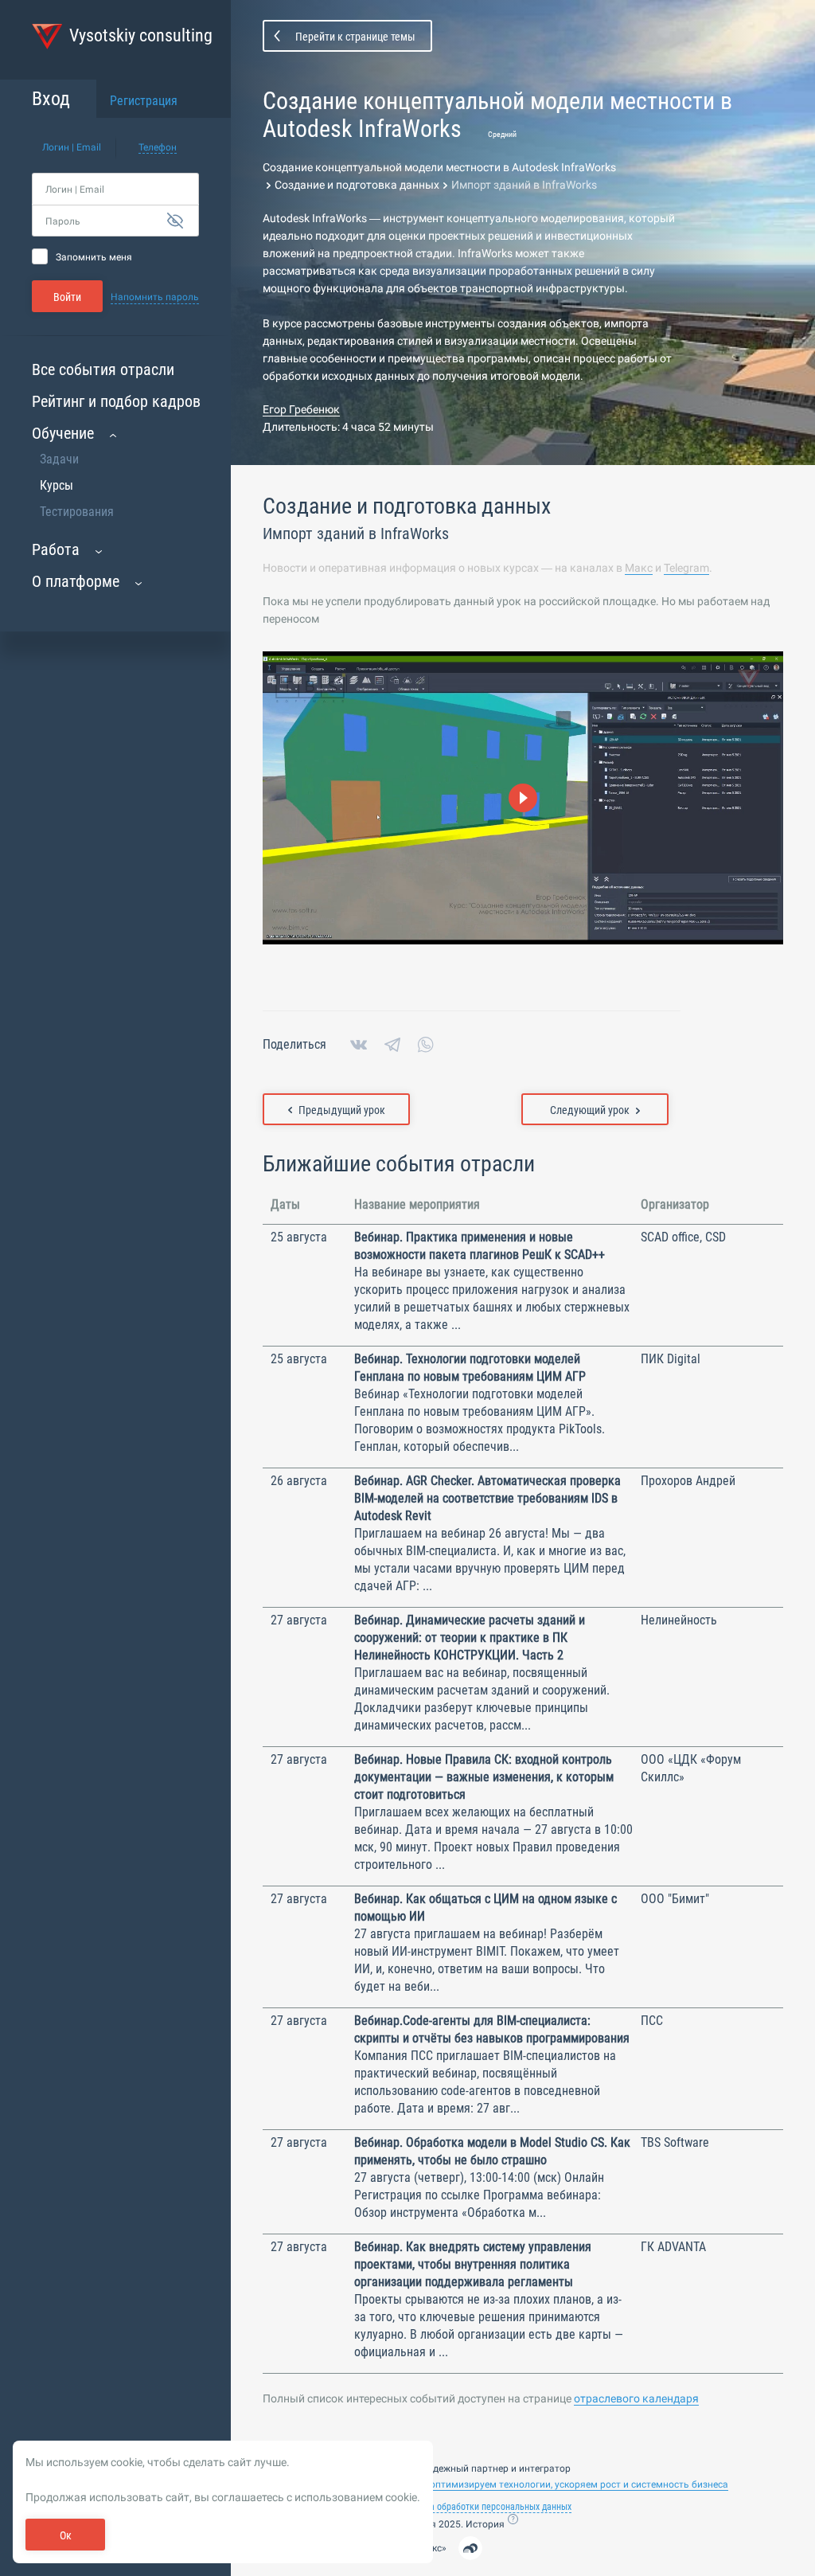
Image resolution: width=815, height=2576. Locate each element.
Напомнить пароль (155, 297)
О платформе (76, 581)
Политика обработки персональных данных (484, 2507)
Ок (66, 2535)
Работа (56, 549)
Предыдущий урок (342, 1110)
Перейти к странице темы (355, 37)
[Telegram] (392, 1045)
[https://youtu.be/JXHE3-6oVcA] (523, 798)
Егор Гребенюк (301, 409)
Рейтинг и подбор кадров (116, 401)
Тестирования (77, 512)
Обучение (63, 433)
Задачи (59, 459)
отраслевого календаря (636, 2398)
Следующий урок (590, 1110)
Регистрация (144, 101)
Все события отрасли (103, 369)
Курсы (57, 485)
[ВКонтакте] (359, 1045)
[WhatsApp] (426, 1045)
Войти (67, 297)
